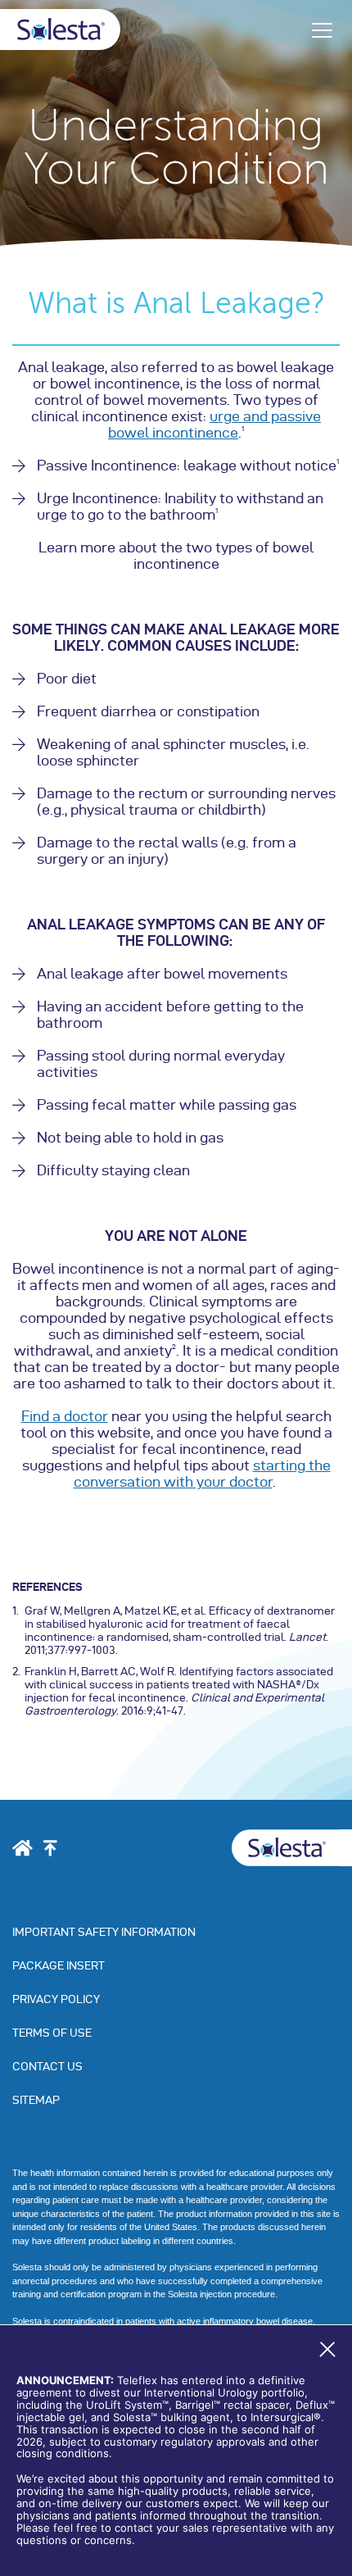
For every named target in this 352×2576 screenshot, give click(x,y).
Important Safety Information (104, 1932)
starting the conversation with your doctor (202, 1473)
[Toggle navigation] (322, 30)
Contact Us (47, 2067)
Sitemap (36, 2100)
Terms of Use (52, 2033)
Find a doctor (65, 1416)
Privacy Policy (56, 1999)
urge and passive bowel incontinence (214, 424)
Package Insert (59, 1966)
